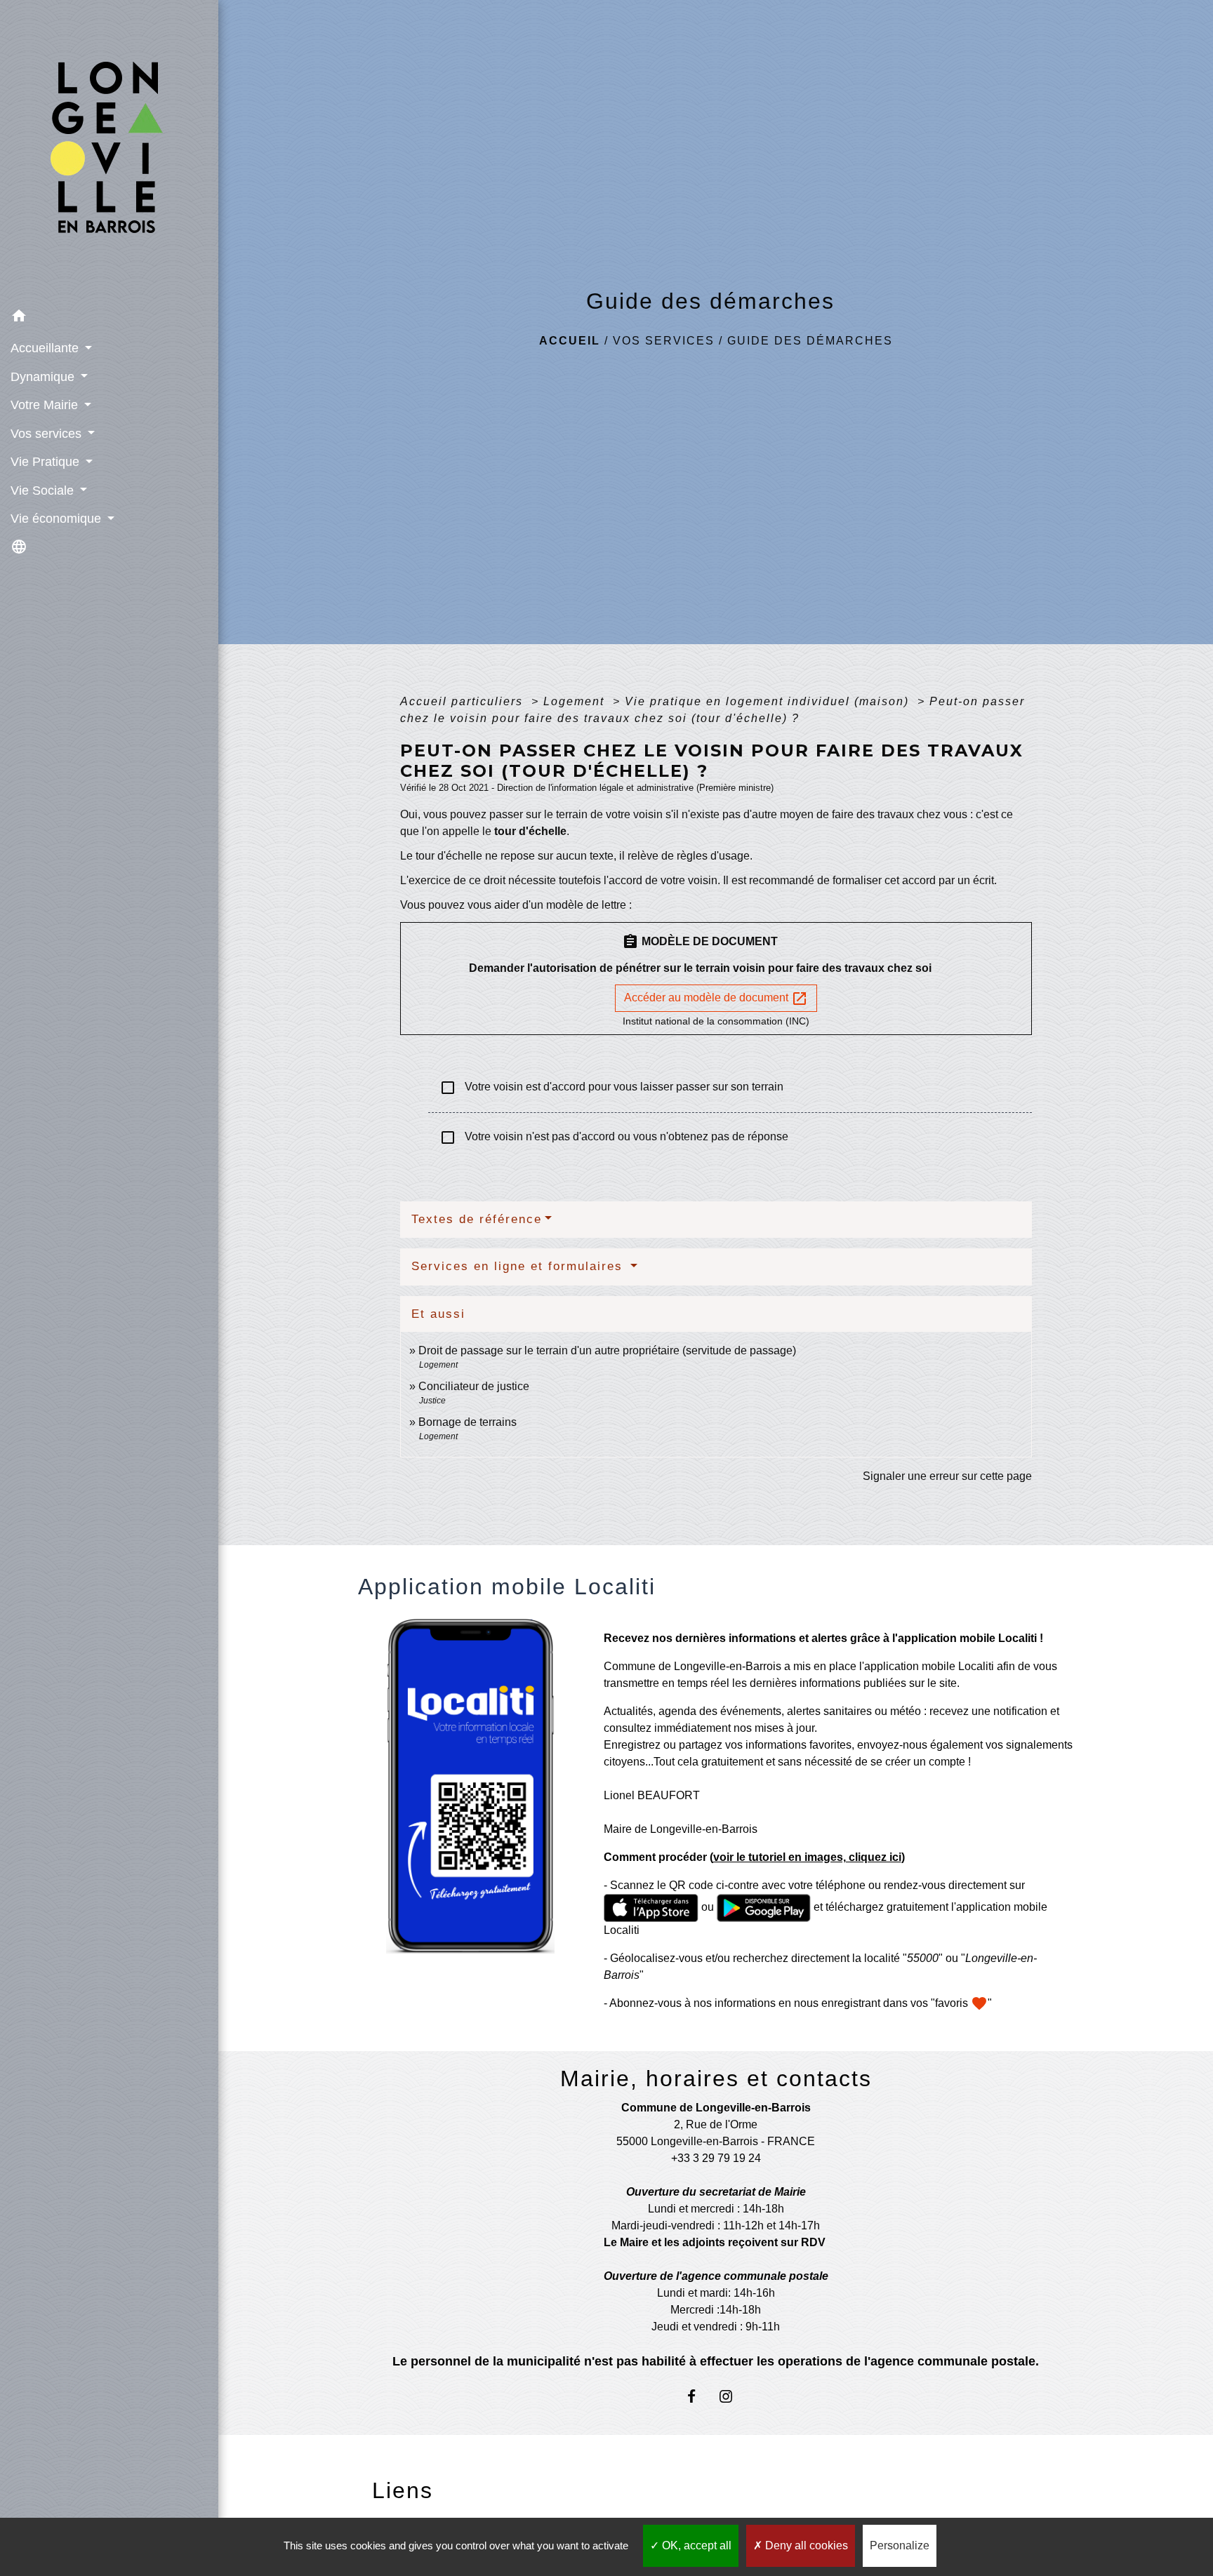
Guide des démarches (810, 341)
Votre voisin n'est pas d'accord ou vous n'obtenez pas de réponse (614, 1137)
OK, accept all (695, 2545)
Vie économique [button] (58, 519)
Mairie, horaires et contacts (716, 2078)
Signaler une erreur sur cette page (947, 1476)
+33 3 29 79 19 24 (716, 2158)
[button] (109, 318)
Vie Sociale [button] (44, 490)
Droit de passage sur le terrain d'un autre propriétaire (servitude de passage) (607, 1350)
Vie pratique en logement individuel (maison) (769, 701)
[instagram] (733, 2396)
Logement (576, 701)
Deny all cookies (805, 2545)
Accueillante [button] (46, 348)
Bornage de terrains (468, 1422)
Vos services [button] (48, 434)
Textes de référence (477, 1219)
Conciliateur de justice (474, 1386)
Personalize (900, 2545)
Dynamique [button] (44, 377)
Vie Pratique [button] (47, 462)
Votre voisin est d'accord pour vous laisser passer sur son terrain (611, 1088)
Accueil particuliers (464, 701)
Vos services (664, 341)
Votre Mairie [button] (46, 405)
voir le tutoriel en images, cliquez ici (807, 1857)
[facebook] (698, 2396)
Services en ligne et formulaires (519, 1266)
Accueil (570, 341)
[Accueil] (110, 151)
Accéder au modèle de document (716, 999)
